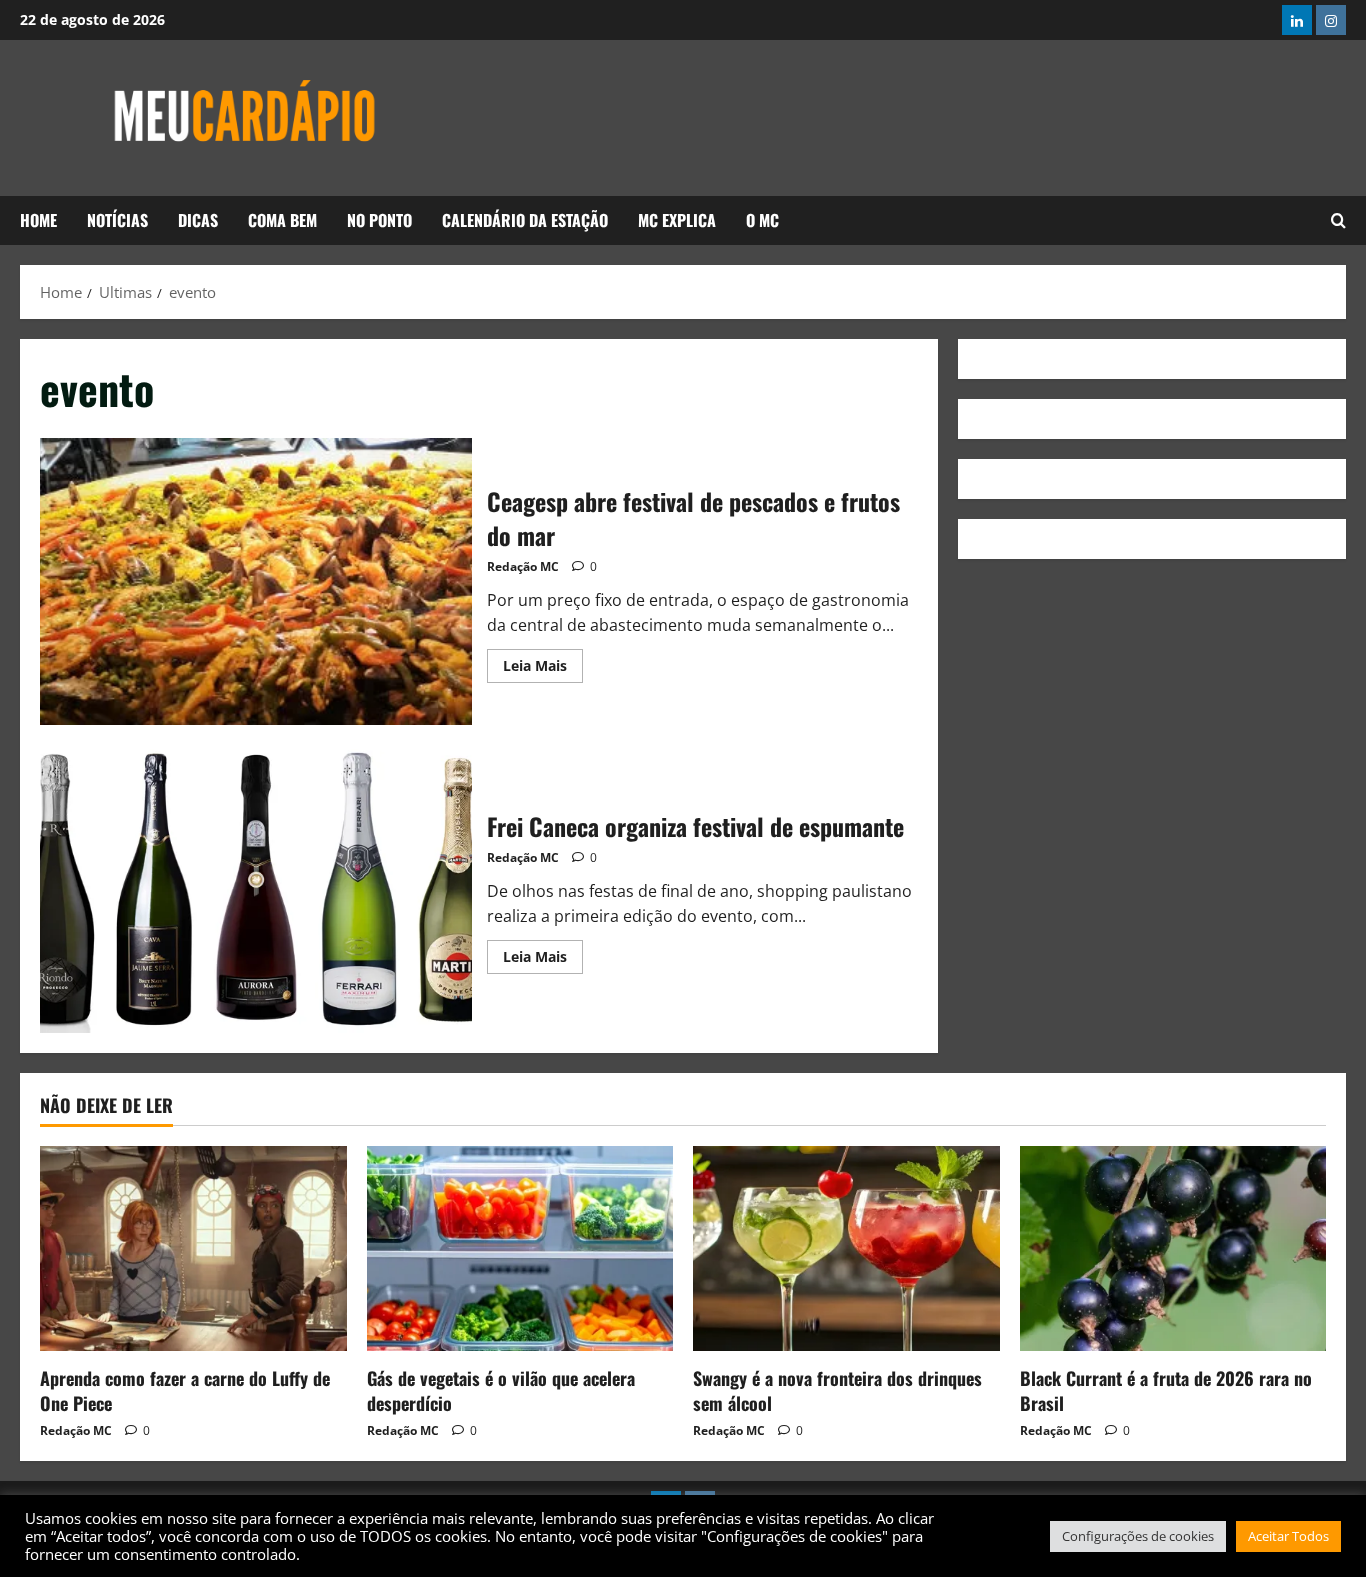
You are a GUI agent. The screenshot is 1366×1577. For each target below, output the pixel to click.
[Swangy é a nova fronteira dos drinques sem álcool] (846, 1248)
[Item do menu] (1297, 20)
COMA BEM (282, 220)
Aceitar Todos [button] (1288, 1536)
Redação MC (523, 566)
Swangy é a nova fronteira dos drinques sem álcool (837, 1390)
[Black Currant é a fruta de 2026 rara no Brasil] (1173, 1248)
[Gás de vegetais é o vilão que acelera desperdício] (520, 1248)
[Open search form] (1338, 220)
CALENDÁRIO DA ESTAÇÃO (525, 220)
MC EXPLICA (677, 220)
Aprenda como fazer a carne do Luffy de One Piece (185, 1390)
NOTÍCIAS (117, 220)
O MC (762, 220)
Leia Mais (543, 662)
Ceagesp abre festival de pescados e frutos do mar (256, 582)
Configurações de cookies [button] (1138, 1536)
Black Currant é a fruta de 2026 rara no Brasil (1166, 1390)
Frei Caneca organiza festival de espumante (256, 889)
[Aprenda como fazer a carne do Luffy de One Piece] (193, 1248)
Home (38, 220)
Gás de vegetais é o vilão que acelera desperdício (501, 1390)
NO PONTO (379, 220)
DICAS (198, 220)
